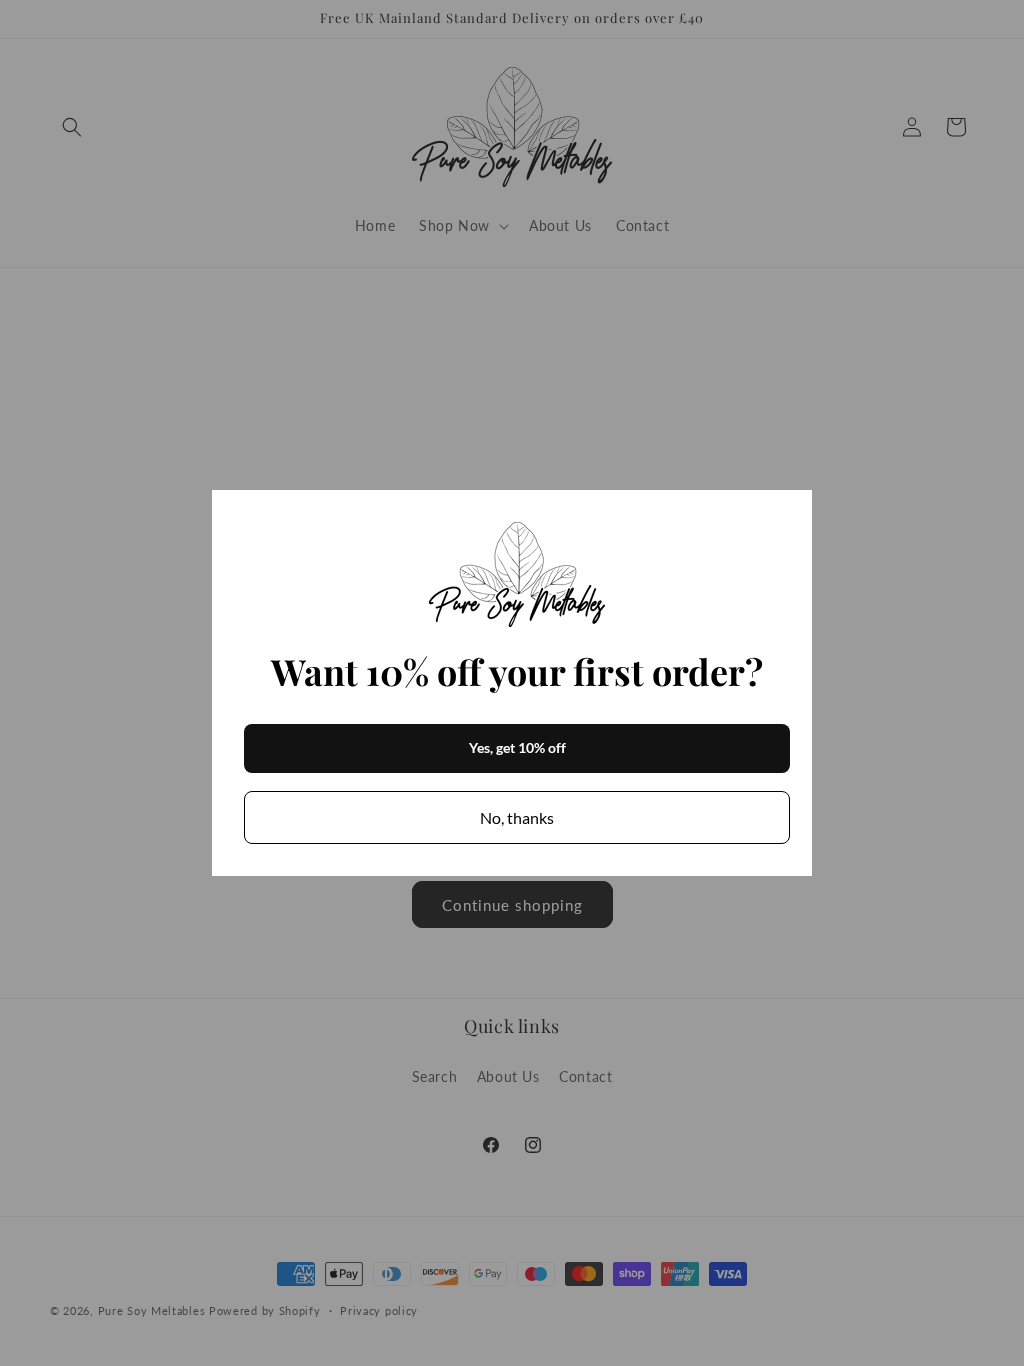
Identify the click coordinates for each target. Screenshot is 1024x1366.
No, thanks (517, 817)
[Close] (788, 514)
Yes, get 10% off (517, 747)
